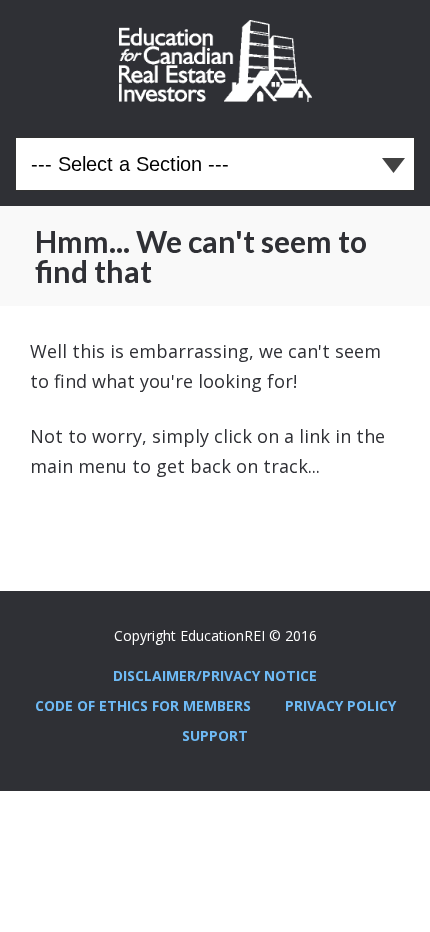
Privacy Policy (340, 705)
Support (215, 735)
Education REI (215, 61)
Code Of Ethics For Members (143, 705)
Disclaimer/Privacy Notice (215, 675)
